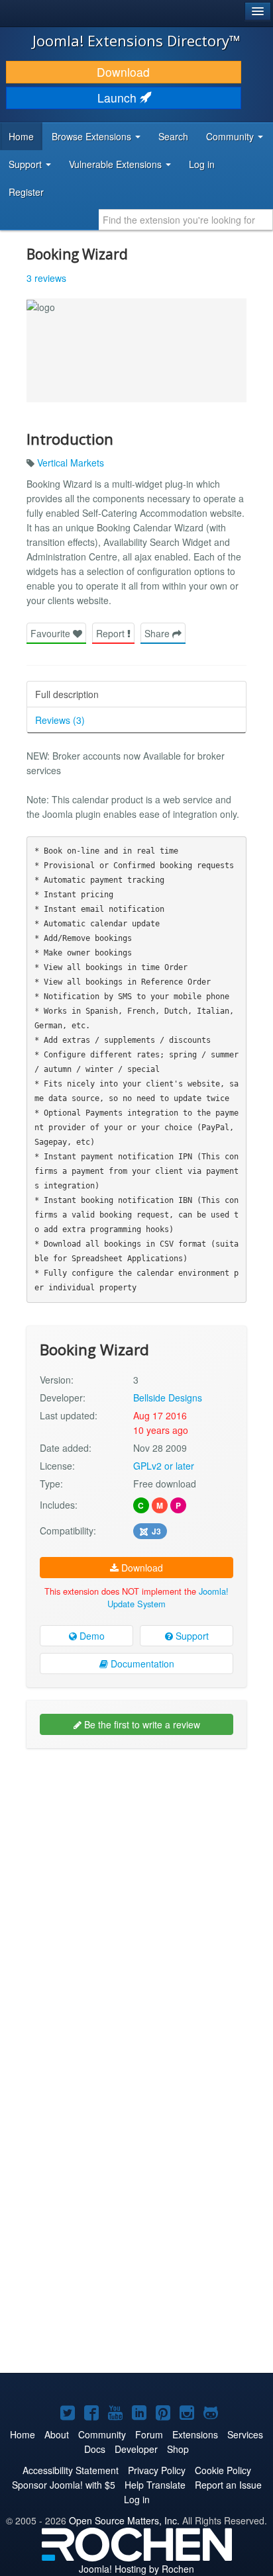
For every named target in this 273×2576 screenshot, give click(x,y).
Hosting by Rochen (136, 2569)
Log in (202, 164)
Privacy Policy (157, 2470)
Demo (91, 1636)
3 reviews (46, 278)
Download (123, 72)
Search (173, 136)
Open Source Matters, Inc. (124, 2520)
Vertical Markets (71, 463)
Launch (119, 98)
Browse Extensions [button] (93, 136)
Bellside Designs (168, 1398)
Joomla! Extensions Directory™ (136, 40)
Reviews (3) (60, 720)
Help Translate (155, 2485)
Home (21, 136)
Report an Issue (228, 2485)
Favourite (52, 633)
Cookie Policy (223, 2470)
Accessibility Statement (71, 2470)
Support (191, 1636)
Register (26, 192)
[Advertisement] (136, 1898)
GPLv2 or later (164, 1466)
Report (112, 633)
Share (158, 633)
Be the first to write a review (141, 1724)
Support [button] (27, 164)
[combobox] (186, 220)
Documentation (141, 1664)
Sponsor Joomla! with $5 (64, 2485)
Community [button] (231, 136)
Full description (67, 694)
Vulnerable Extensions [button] (117, 164)
